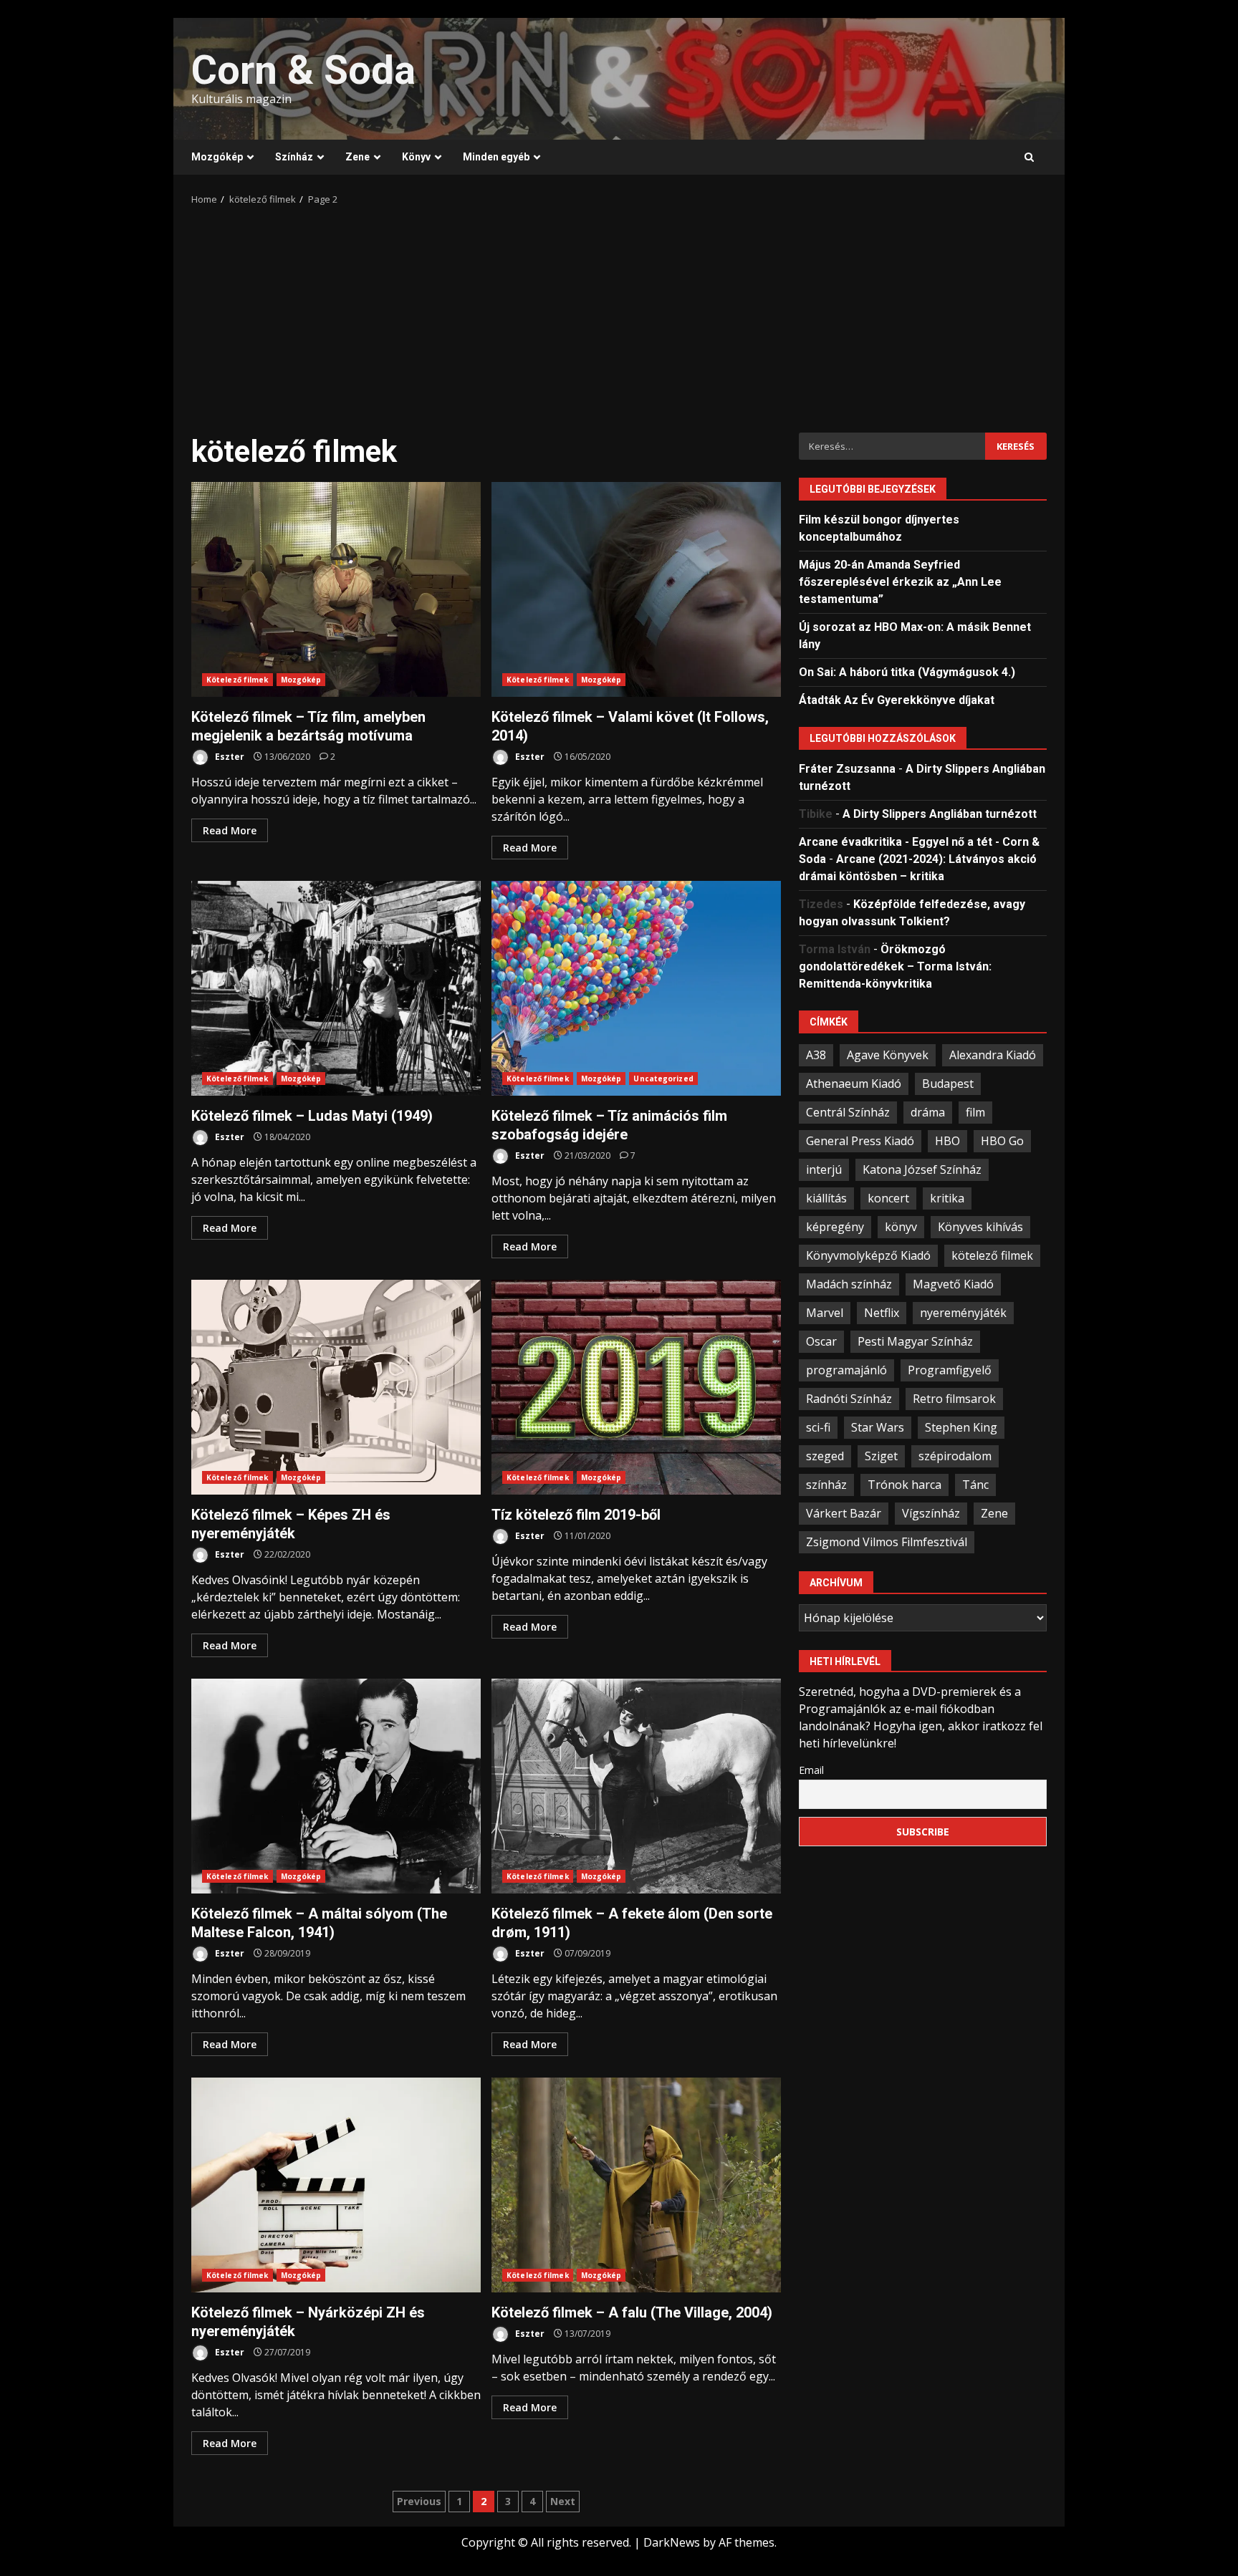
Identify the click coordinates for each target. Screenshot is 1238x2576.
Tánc (975, 1484)
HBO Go (1002, 1140)
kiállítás (826, 1197)
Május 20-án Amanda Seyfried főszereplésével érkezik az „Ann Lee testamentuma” (900, 581)
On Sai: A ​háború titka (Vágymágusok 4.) (907, 671)
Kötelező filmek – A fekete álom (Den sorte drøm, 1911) (636, 1786)
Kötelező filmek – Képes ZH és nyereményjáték (336, 1387)
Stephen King (961, 1427)
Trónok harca (904, 1484)
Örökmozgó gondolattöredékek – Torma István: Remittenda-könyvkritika (895, 966)
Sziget (881, 1455)
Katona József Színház (922, 1169)
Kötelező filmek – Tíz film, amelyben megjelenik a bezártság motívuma (336, 589)
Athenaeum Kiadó (854, 1083)
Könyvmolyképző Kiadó (868, 1255)
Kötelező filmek (237, 680)
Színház (294, 157)
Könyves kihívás (980, 1226)
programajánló (846, 1369)
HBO (947, 1140)
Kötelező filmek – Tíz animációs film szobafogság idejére (636, 988)
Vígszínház (931, 1513)
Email (811, 1769)
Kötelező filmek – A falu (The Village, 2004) (636, 2185)
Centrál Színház (848, 1111)
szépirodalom (955, 1455)
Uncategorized (663, 1079)
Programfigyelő (950, 1369)
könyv (901, 1226)
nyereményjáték (963, 1312)
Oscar (821, 1341)
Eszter (229, 757)
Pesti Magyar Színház (915, 1341)
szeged (825, 1455)
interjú (824, 1169)
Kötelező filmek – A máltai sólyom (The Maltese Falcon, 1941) (336, 1786)
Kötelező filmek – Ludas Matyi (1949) (336, 988)
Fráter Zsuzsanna (847, 768)
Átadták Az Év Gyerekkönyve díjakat (897, 699)
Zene (358, 157)
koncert (888, 1197)
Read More (230, 830)
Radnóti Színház (849, 1398)
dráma (928, 1111)
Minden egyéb (496, 157)
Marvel (825, 1312)
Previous (419, 2501)
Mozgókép (217, 157)
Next (563, 2501)
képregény (835, 1226)
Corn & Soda (303, 70)
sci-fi (818, 1427)
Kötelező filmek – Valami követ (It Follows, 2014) (636, 589)
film (975, 1111)
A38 (816, 1054)
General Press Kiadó (860, 1140)
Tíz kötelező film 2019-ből (636, 1387)
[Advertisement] (619, 314)
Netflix (882, 1312)
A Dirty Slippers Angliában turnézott (940, 813)
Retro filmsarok (954, 1398)
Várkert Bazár (844, 1513)
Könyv (416, 157)
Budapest (948, 1083)
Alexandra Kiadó (993, 1054)
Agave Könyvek (888, 1054)
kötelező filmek (992, 1255)
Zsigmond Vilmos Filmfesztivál (887, 1541)
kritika (947, 1197)
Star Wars (878, 1427)
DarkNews (672, 2542)
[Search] (1029, 158)
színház (826, 1484)
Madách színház (849, 1283)
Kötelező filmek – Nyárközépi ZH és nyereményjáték (336, 2185)
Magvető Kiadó (953, 1283)
